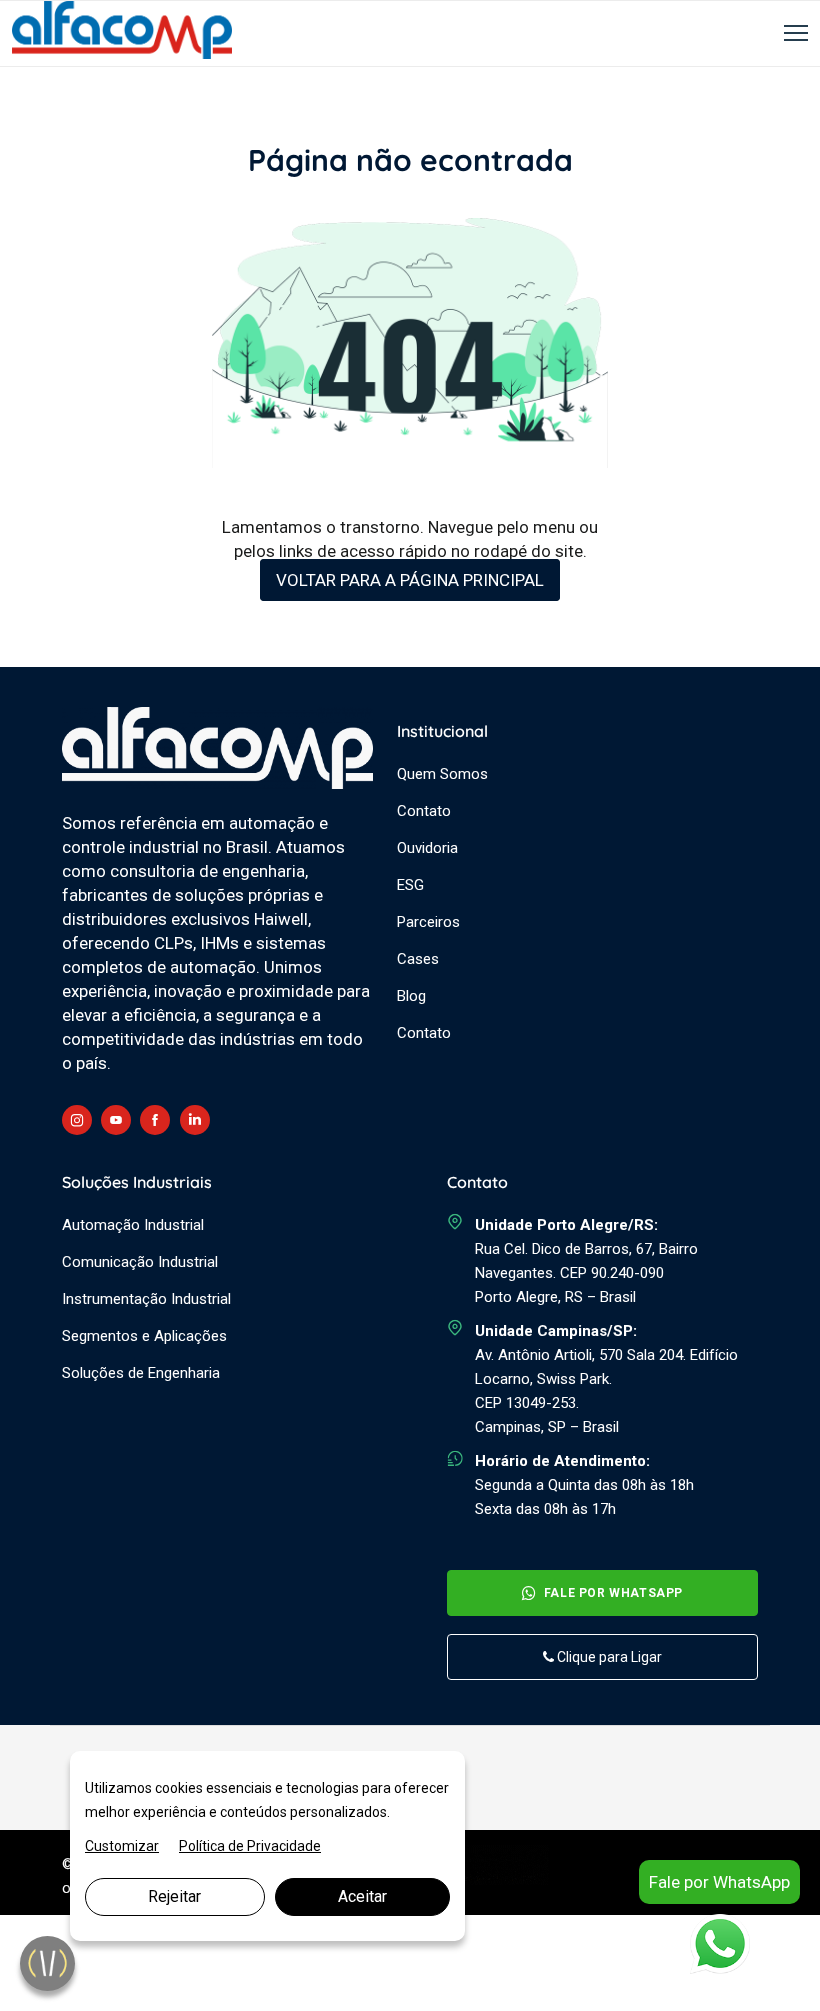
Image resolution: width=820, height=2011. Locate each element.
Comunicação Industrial (140, 1262)
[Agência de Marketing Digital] (485, 1880)
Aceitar (362, 1896)
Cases (418, 959)
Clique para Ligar (608, 1657)
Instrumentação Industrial (146, 1299)
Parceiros (428, 922)
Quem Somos (442, 774)
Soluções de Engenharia (141, 1373)
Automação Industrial (133, 1225)
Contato (424, 811)
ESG (410, 885)
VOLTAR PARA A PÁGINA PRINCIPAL (410, 580)
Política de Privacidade (250, 1846)
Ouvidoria (427, 848)
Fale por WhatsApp (613, 1593)
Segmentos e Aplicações (144, 1336)
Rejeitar (174, 1896)
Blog (411, 996)
